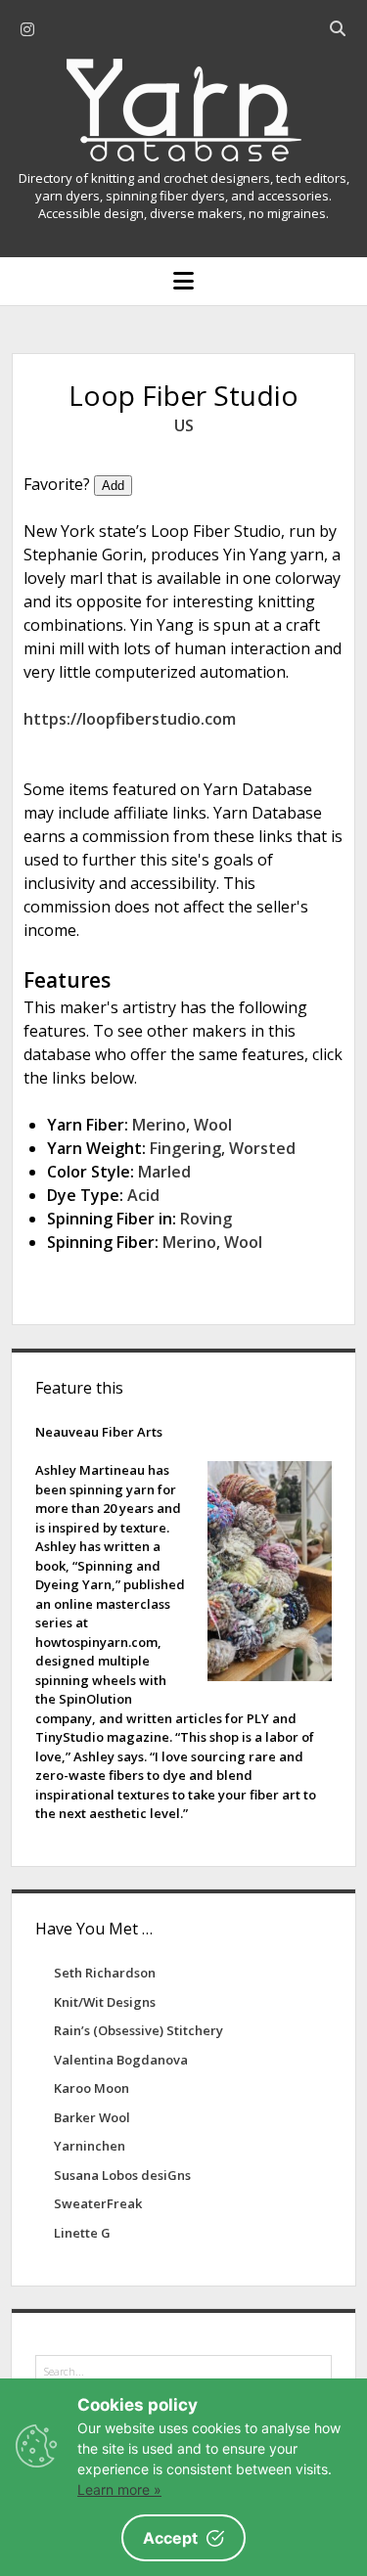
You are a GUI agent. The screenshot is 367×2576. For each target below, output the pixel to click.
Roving (206, 1219)
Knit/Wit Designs (105, 2002)
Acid (143, 1195)
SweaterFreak (98, 2203)
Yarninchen (90, 2146)
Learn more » (119, 2489)
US (184, 425)
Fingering (185, 1148)
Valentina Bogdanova (121, 2060)
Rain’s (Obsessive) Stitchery (138, 2030)
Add (113, 486)
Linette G (82, 2233)
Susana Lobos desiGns (122, 2175)
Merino (159, 1125)
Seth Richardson (105, 1973)
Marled (164, 1172)
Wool (213, 1125)
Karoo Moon (92, 2088)
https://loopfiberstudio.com (130, 719)
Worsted (262, 1148)
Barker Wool (92, 2117)
